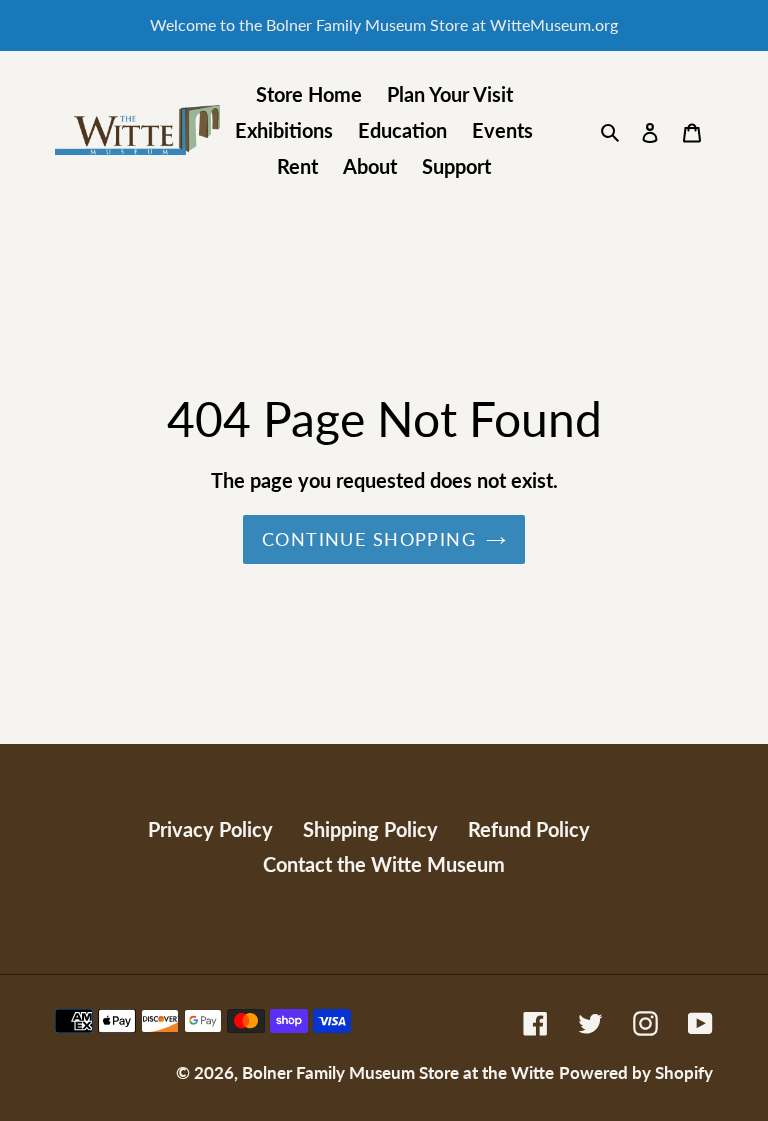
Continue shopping (369, 539)
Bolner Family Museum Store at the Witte (398, 1072)
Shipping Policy (370, 829)
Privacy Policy (210, 829)
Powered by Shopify (636, 1072)
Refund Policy (529, 829)
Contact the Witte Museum (384, 864)
